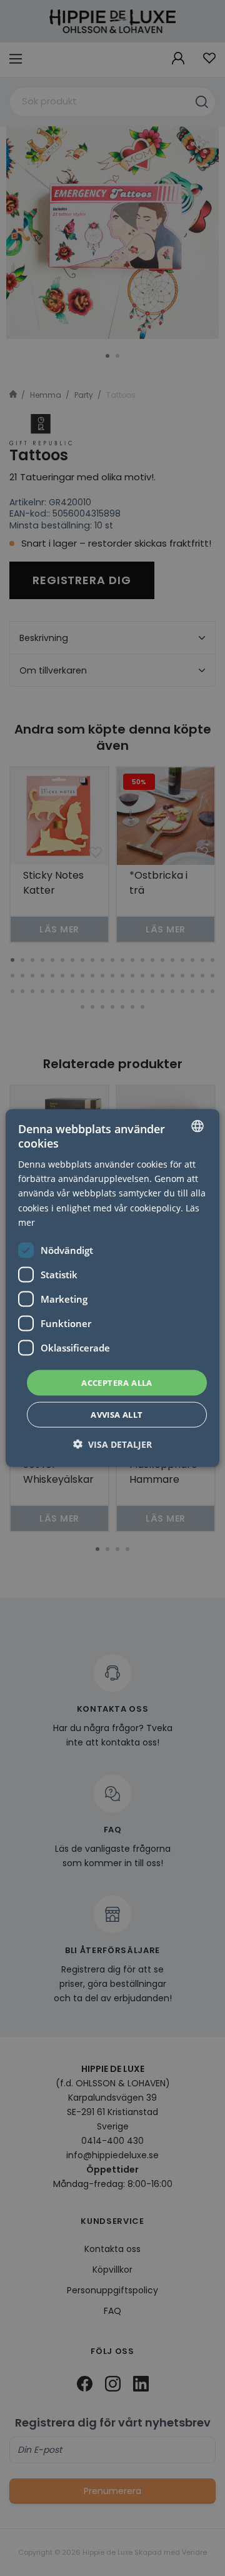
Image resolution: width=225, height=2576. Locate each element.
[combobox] (197, 1126)
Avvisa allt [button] (117, 1415)
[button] (112, 1444)
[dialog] (112, 1288)
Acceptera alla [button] (117, 1382)
